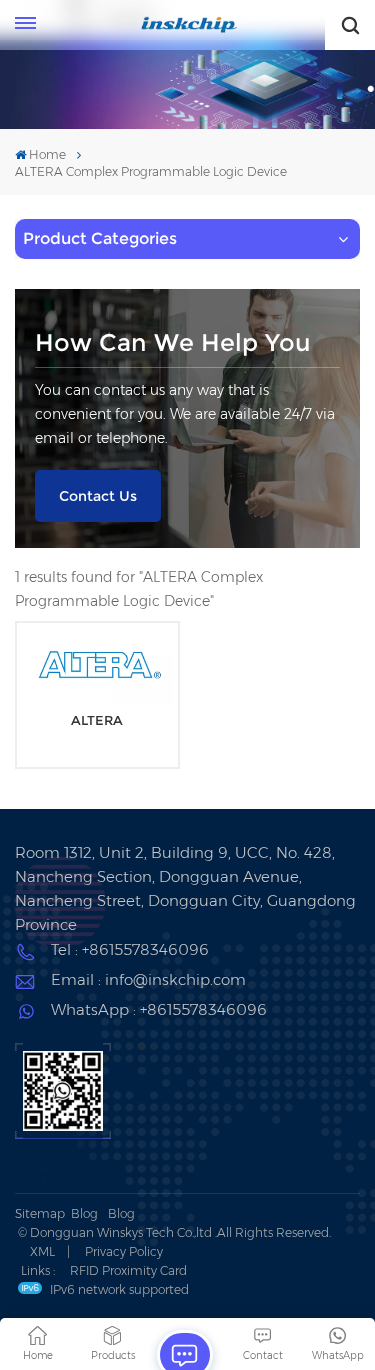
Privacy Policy (124, 1251)
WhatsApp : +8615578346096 (159, 1009)
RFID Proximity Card (128, 1270)
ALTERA (97, 720)
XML (42, 1251)
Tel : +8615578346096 (130, 949)
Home (47, 154)
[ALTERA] (97, 666)
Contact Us (98, 496)
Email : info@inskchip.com (148, 979)
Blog (84, 1213)
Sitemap (40, 1213)
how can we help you (173, 342)
